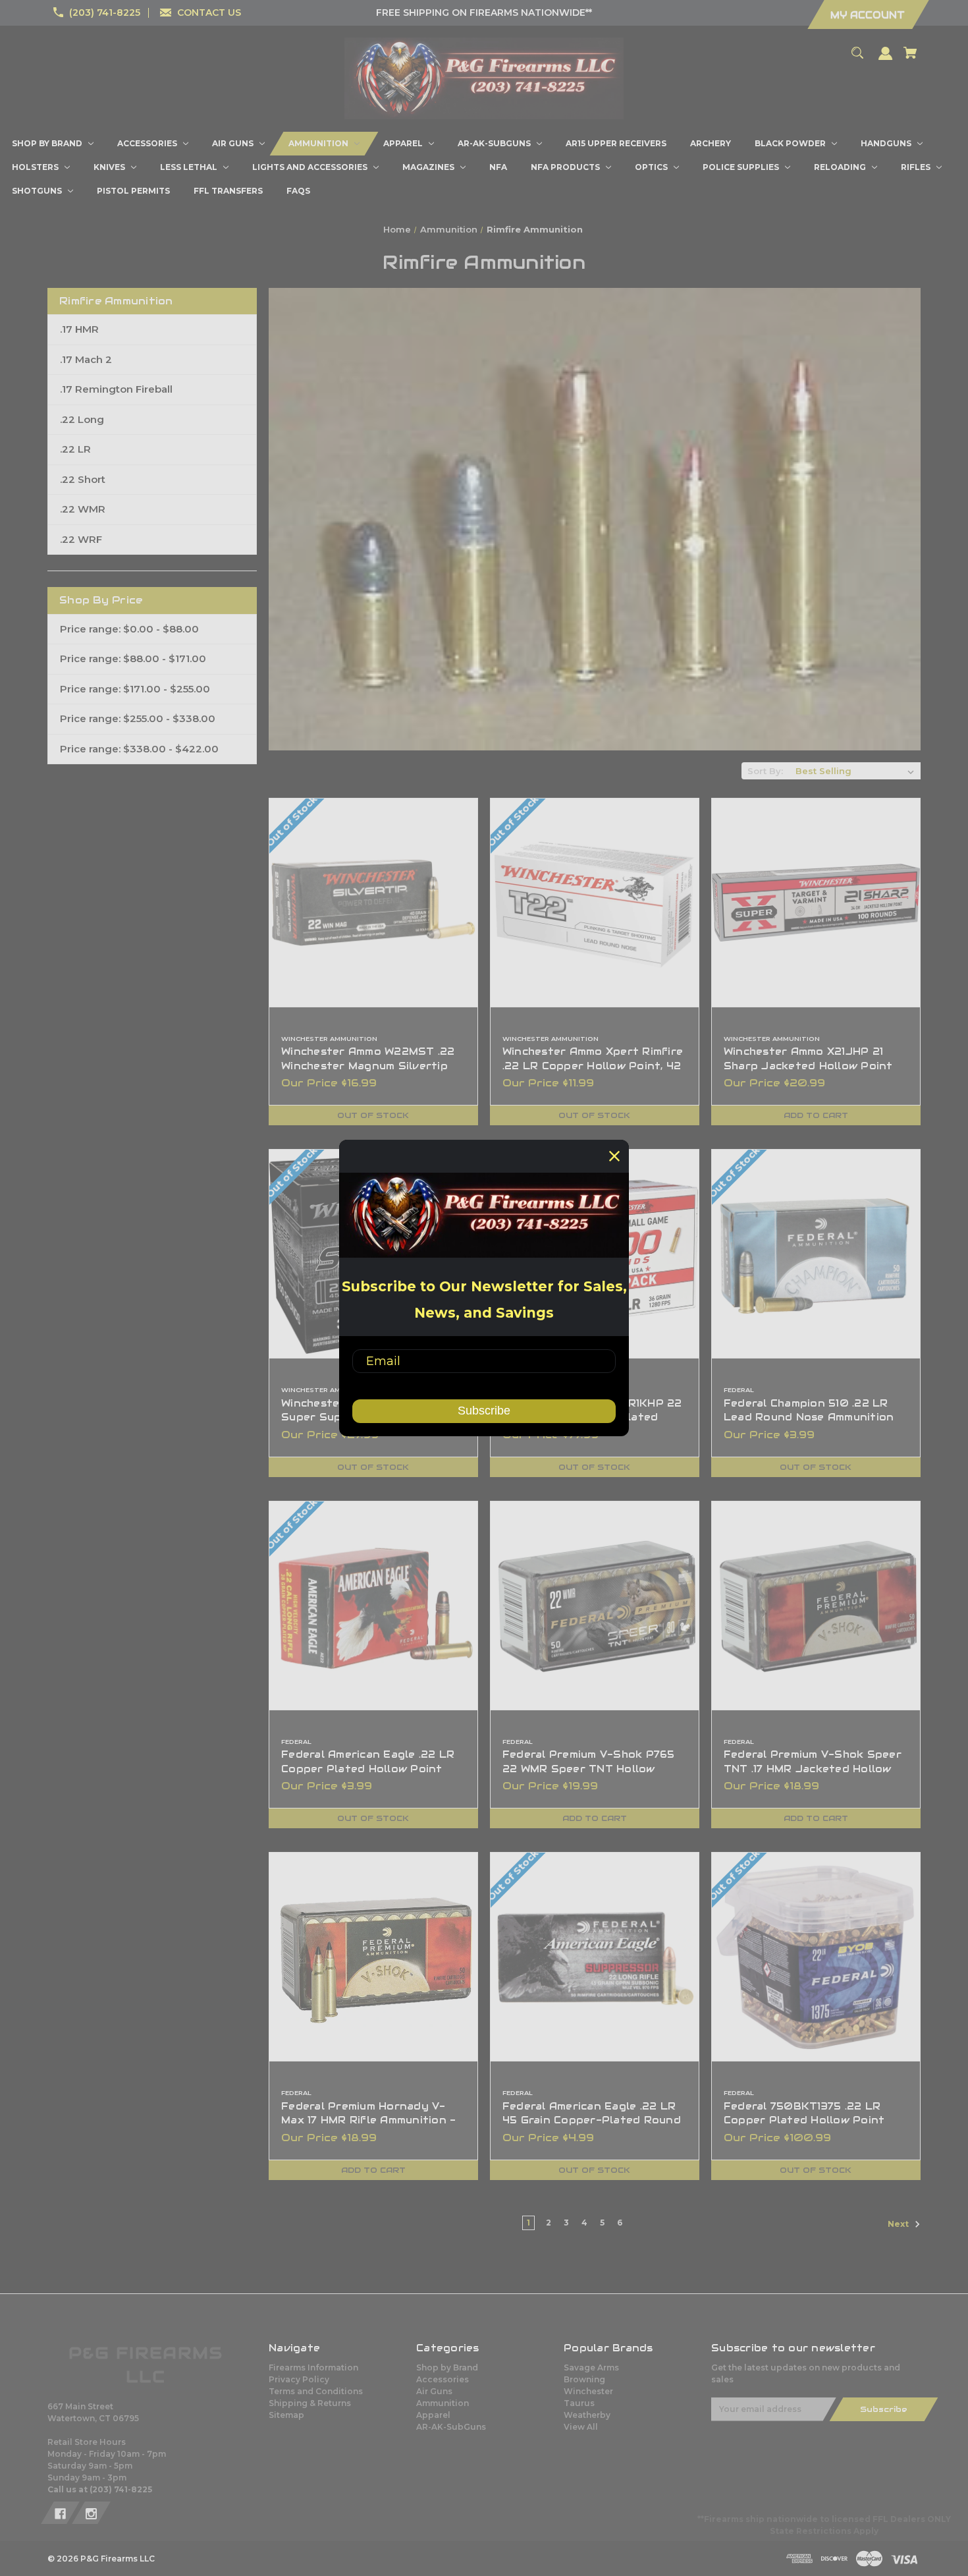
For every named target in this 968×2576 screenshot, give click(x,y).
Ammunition (443, 2403)
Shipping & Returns (310, 2403)
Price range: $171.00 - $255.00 (135, 689)
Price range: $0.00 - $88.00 (129, 629)
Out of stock (373, 1115)
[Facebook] (60, 2513)
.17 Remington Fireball (116, 389)
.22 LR (75, 449)
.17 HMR (79, 329)
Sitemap (286, 2415)
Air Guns (434, 2391)
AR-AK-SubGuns (451, 2427)
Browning (584, 2379)
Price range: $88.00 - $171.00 (133, 658)
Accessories (443, 2379)
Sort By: (765, 771)
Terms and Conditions (316, 2391)
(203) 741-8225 (105, 13)
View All (581, 2427)
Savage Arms (591, 2367)
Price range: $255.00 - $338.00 (138, 718)
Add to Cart (816, 1115)
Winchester (588, 2391)
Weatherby (587, 2415)
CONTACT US (209, 13)
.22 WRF (81, 539)
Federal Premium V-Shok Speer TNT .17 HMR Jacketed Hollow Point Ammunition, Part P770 (813, 1769)
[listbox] (855, 771)
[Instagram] (91, 2513)
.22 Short (83, 479)
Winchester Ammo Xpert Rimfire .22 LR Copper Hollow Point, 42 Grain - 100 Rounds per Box (593, 1066)
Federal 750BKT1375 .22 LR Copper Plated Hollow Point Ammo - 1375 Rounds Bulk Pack (812, 2120)
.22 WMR (83, 509)
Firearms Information (313, 2367)
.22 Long (82, 419)
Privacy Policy (299, 2379)
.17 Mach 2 (86, 359)
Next (899, 2224)
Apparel (433, 2415)
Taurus (579, 2403)
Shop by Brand (447, 2367)
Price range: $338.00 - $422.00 (139, 749)
